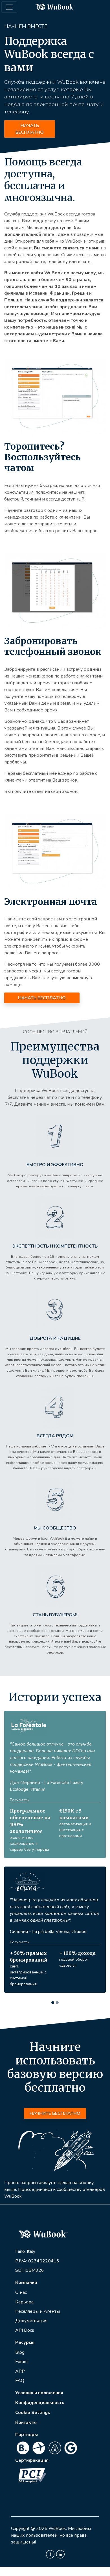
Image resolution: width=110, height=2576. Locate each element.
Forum (21, 2330)
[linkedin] (60, 2523)
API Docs (25, 2299)
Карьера (24, 2271)
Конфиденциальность (40, 2371)
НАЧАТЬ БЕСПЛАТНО (30, 129)
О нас (21, 2261)
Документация (31, 2289)
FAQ (20, 2349)
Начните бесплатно (55, 2082)
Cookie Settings (33, 2381)
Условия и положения (39, 2361)
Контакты (26, 2391)
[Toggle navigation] (9, 7)
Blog (20, 2321)
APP (20, 2340)
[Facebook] (50, 2523)
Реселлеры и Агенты (38, 2280)
